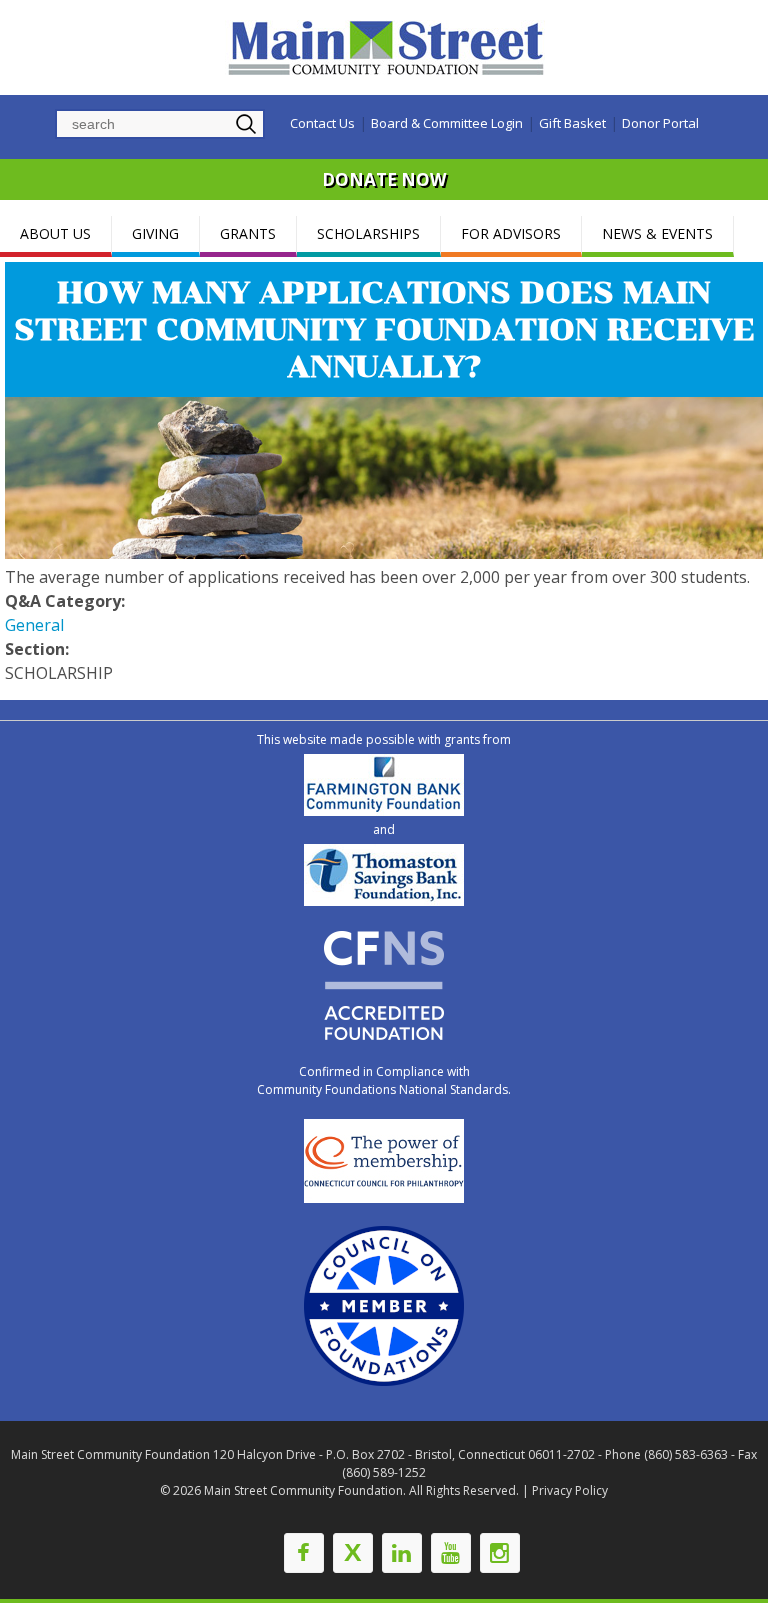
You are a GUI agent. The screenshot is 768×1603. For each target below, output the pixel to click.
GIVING (155, 233)
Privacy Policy (570, 1490)
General (34, 625)
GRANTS (248, 233)
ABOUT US (55, 233)
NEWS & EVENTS (657, 233)
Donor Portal (660, 123)
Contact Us (322, 123)
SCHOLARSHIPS (368, 233)
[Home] (389, 47)
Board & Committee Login (447, 123)
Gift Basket (572, 123)
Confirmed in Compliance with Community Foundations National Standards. (384, 1080)
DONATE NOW (384, 179)
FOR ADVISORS (511, 233)
